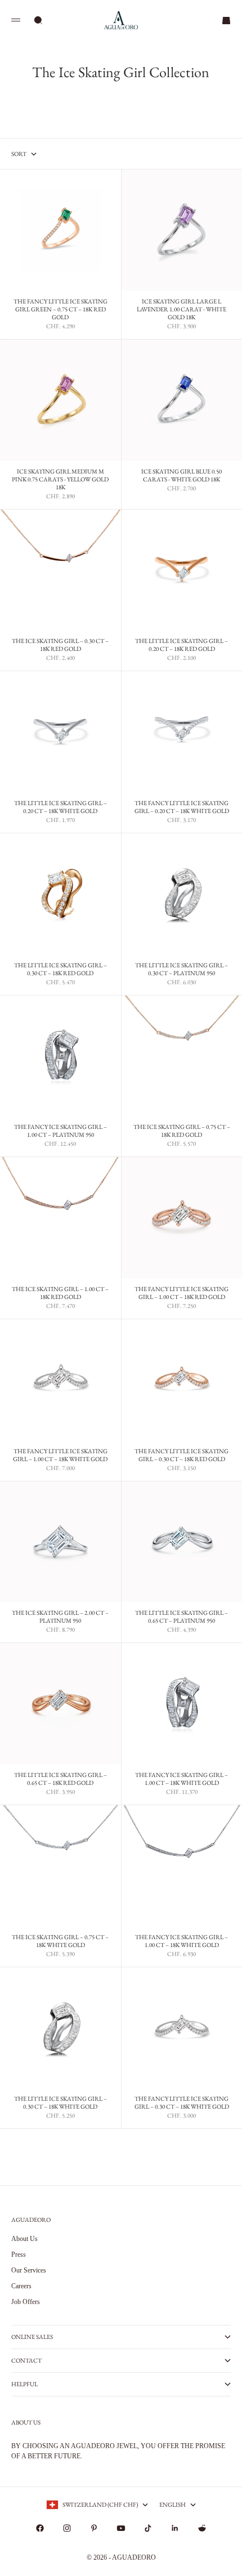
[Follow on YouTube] (121, 2528)
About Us (24, 2239)
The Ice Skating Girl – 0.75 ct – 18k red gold (182, 1132)
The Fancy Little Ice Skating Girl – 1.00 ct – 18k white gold (60, 1456)
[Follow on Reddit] (202, 2528)
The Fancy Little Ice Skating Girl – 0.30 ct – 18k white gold (182, 2104)
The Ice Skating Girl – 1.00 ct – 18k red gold (60, 1294)
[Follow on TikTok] (148, 2528)
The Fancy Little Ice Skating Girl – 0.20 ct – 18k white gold (182, 808)
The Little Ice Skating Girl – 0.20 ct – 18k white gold (60, 808)
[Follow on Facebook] (40, 2528)
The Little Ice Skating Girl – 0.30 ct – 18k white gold (60, 2104)
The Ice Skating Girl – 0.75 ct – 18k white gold (60, 1941)
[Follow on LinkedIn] (175, 2528)
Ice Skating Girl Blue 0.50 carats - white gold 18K (181, 476)
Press (19, 2254)
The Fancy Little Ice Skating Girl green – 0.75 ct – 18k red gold (60, 310)
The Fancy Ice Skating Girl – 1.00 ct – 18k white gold (181, 1780)
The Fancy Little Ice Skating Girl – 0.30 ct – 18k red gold (181, 1456)
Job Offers (26, 2302)
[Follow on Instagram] (67, 2528)
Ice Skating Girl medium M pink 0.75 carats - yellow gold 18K (60, 480)
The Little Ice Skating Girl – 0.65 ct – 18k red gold (60, 1780)
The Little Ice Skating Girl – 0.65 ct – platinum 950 (181, 1618)
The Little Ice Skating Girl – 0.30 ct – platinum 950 (181, 970)
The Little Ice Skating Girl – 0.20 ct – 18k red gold (181, 646)
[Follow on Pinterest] (94, 2528)
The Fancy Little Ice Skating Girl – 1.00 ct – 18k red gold (181, 1294)
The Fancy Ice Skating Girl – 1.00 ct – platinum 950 (60, 1132)
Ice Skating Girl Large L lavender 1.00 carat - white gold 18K (181, 310)
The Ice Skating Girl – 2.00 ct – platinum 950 (60, 1618)
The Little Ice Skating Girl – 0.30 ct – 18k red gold (60, 970)
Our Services (29, 2270)
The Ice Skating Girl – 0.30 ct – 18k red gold (60, 646)
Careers (21, 2286)
